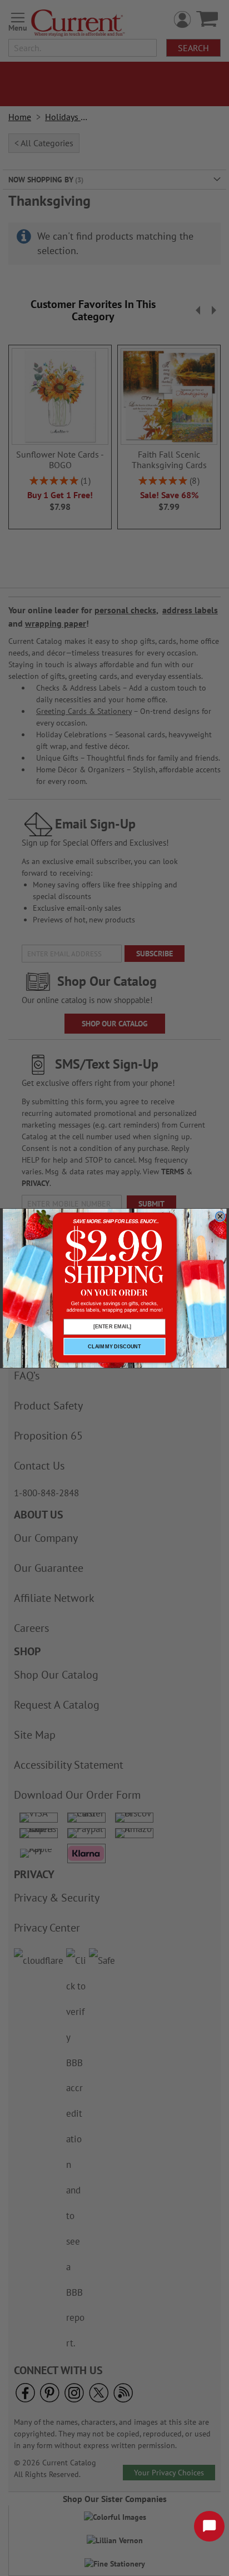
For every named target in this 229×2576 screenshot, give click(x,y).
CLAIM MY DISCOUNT (114, 1346)
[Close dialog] (220, 1216)
